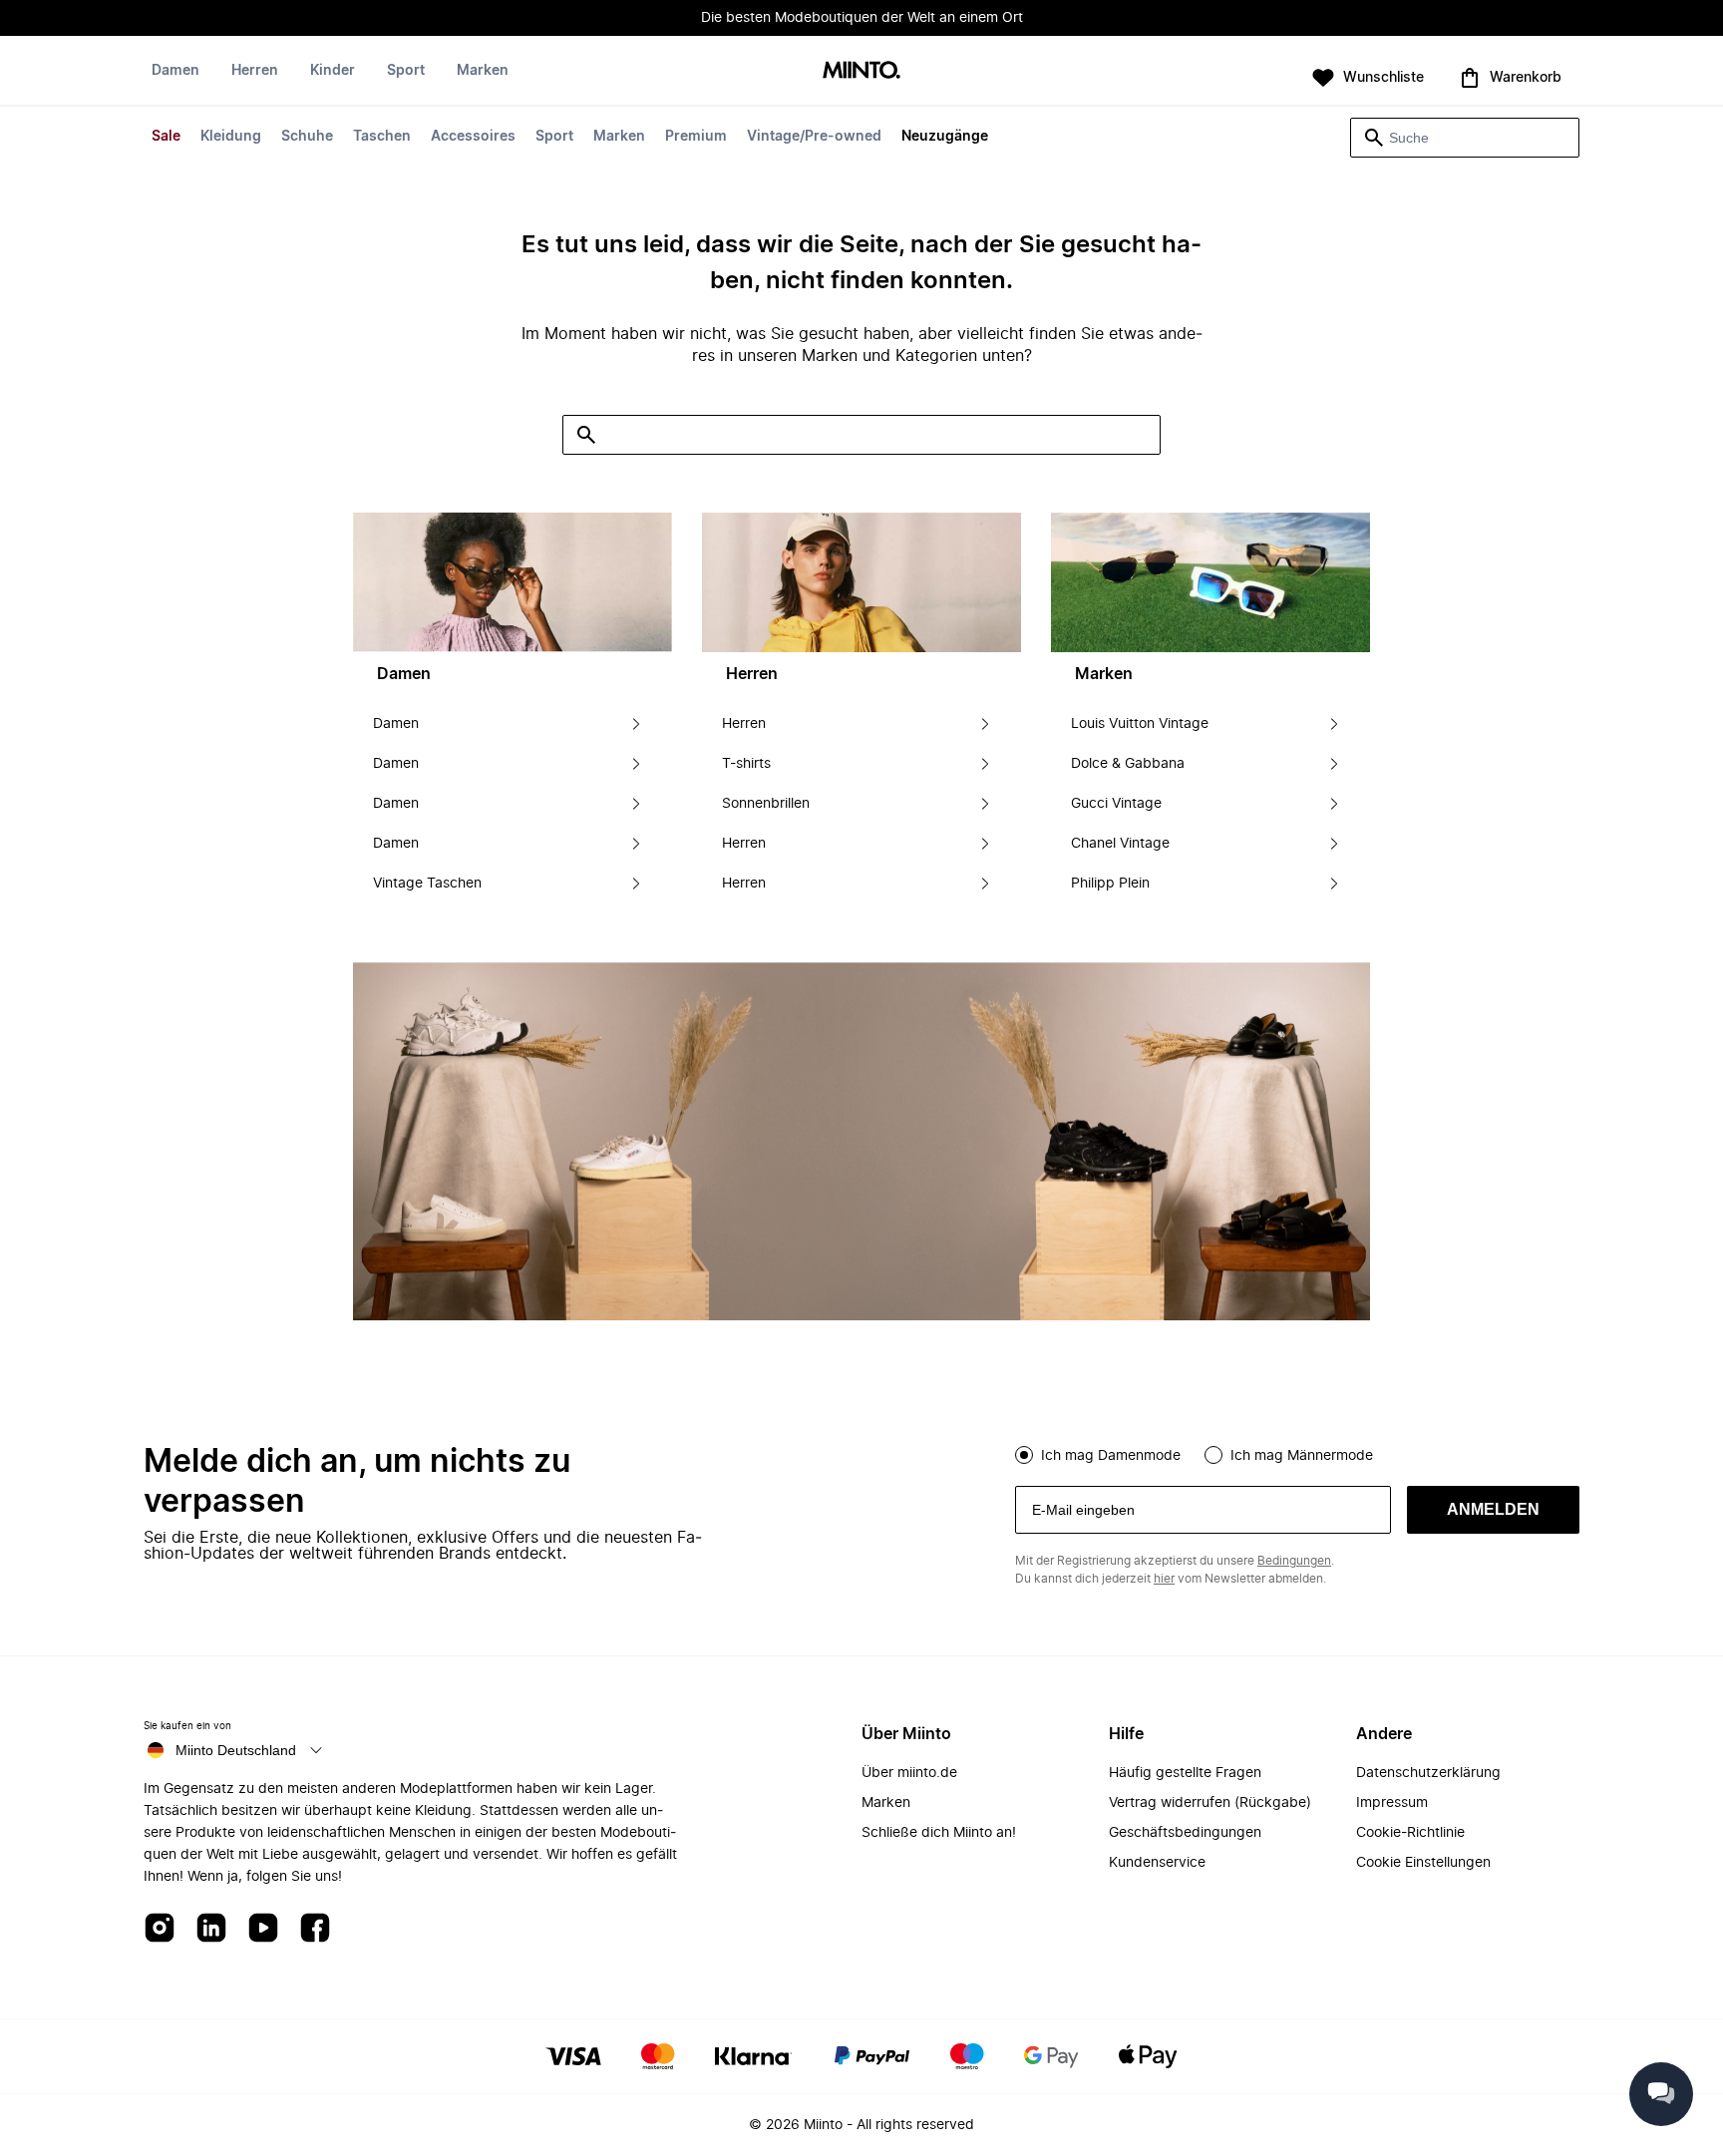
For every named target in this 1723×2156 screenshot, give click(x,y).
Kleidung (231, 137)
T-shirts (746, 764)
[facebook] (315, 1929)
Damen (175, 71)
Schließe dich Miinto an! (939, 1833)
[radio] (1024, 1455)
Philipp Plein (1110, 884)
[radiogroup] (1297, 1453)
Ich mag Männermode (1302, 1456)
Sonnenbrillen (766, 804)
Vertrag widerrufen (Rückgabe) (1210, 1803)
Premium (696, 137)
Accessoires (473, 137)
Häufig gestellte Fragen (1185, 1773)
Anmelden (1493, 1509)
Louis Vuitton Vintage (1140, 724)
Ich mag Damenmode (1111, 1456)
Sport (554, 137)
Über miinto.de (909, 1773)
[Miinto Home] (861, 71)
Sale (166, 137)
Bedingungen (1294, 1561)
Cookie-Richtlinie (1410, 1833)
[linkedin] (211, 1929)
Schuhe (307, 137)
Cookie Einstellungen (1423, 1863)
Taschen (382, 137)
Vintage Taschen (427, 884)
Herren (255, 71)
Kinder (333, 71)
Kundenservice (1157, 1863)
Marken (619, 137)
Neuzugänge (945, 137)
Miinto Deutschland (236, 1750)
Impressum (1392, 1803)
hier (1164, 1579)
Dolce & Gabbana (1128, 764)
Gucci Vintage (1116, 804)
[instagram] (160, 1929)
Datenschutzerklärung (1428, 1773)
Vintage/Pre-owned (814, 137)
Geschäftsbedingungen (1185, 1833)
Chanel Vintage (1120, 844)
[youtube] (263, 1929)
